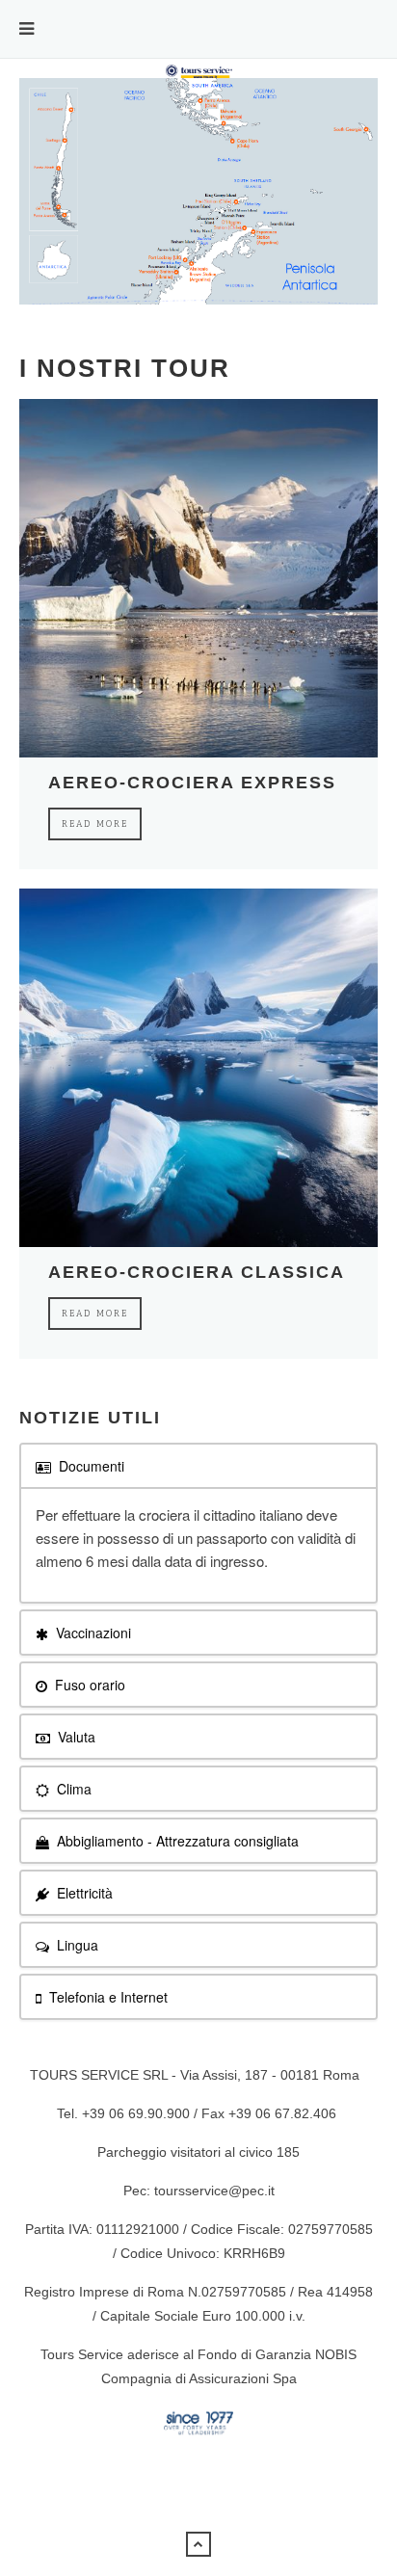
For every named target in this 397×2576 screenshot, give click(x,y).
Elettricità (83, 1893)
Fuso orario (88, 1685)
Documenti (90, 1466)
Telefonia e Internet (106, 1997)
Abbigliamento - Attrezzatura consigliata (176, 1841)
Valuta (75, 1737)
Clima (72, 1789)
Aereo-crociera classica (197, 1272)
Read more (95, 824)
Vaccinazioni (92, 1633)
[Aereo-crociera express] (198, 578)
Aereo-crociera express (192, 783)
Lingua (76, 1945)
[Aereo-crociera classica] (198, 1068)
